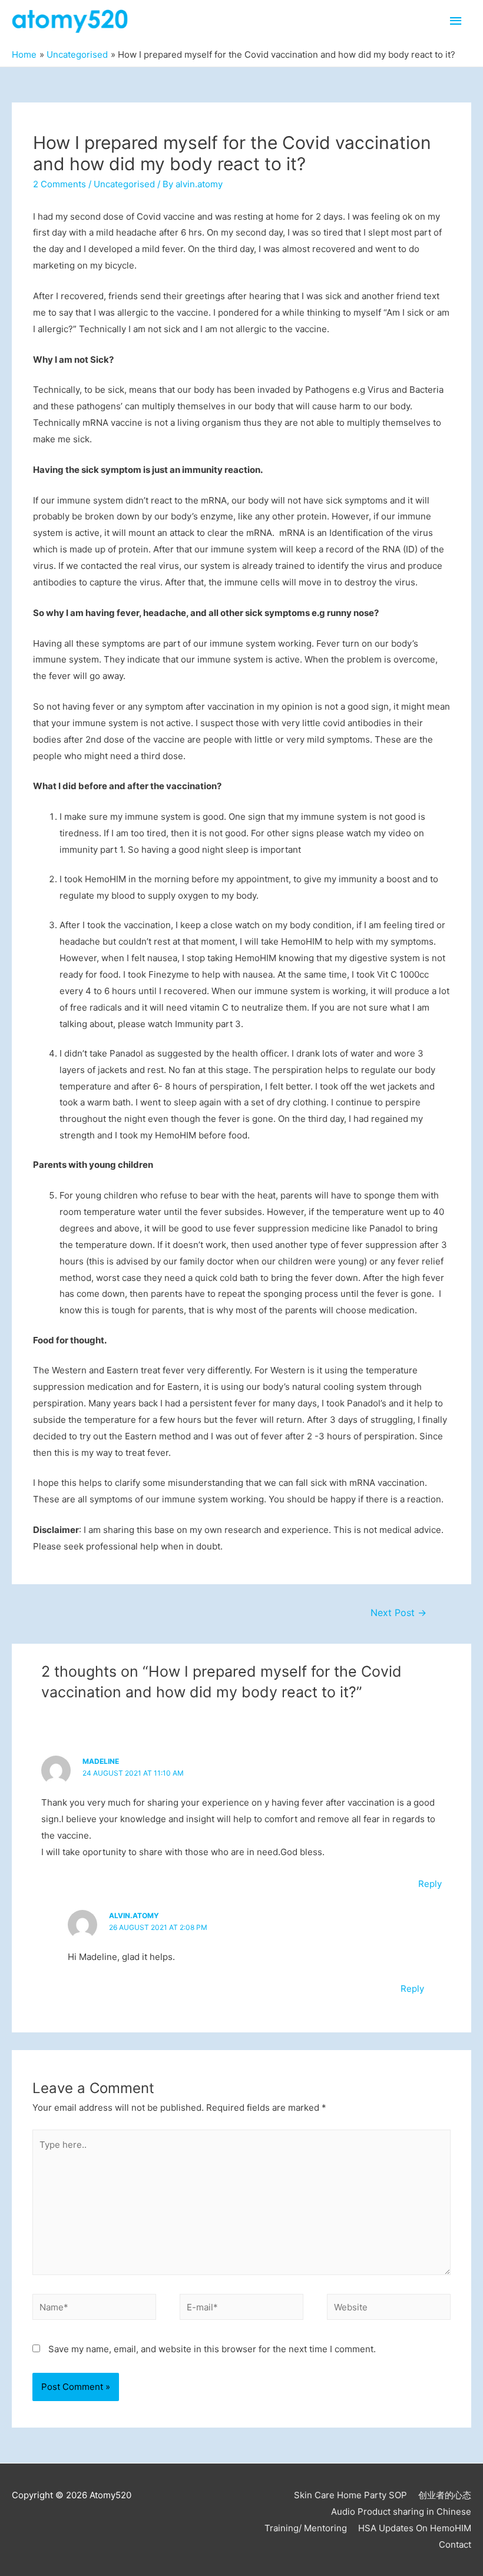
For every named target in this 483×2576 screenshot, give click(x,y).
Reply (430, 1884)
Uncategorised (124, 184)
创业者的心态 (445, 2495)
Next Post (398, 1613)
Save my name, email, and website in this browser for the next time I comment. (212, 2349)
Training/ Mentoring (306, 2528)
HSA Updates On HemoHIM (415, 2528)
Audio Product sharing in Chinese (401, 2512)
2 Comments (59, 184)
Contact (455, 2544)
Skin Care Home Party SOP (350, 2495)
